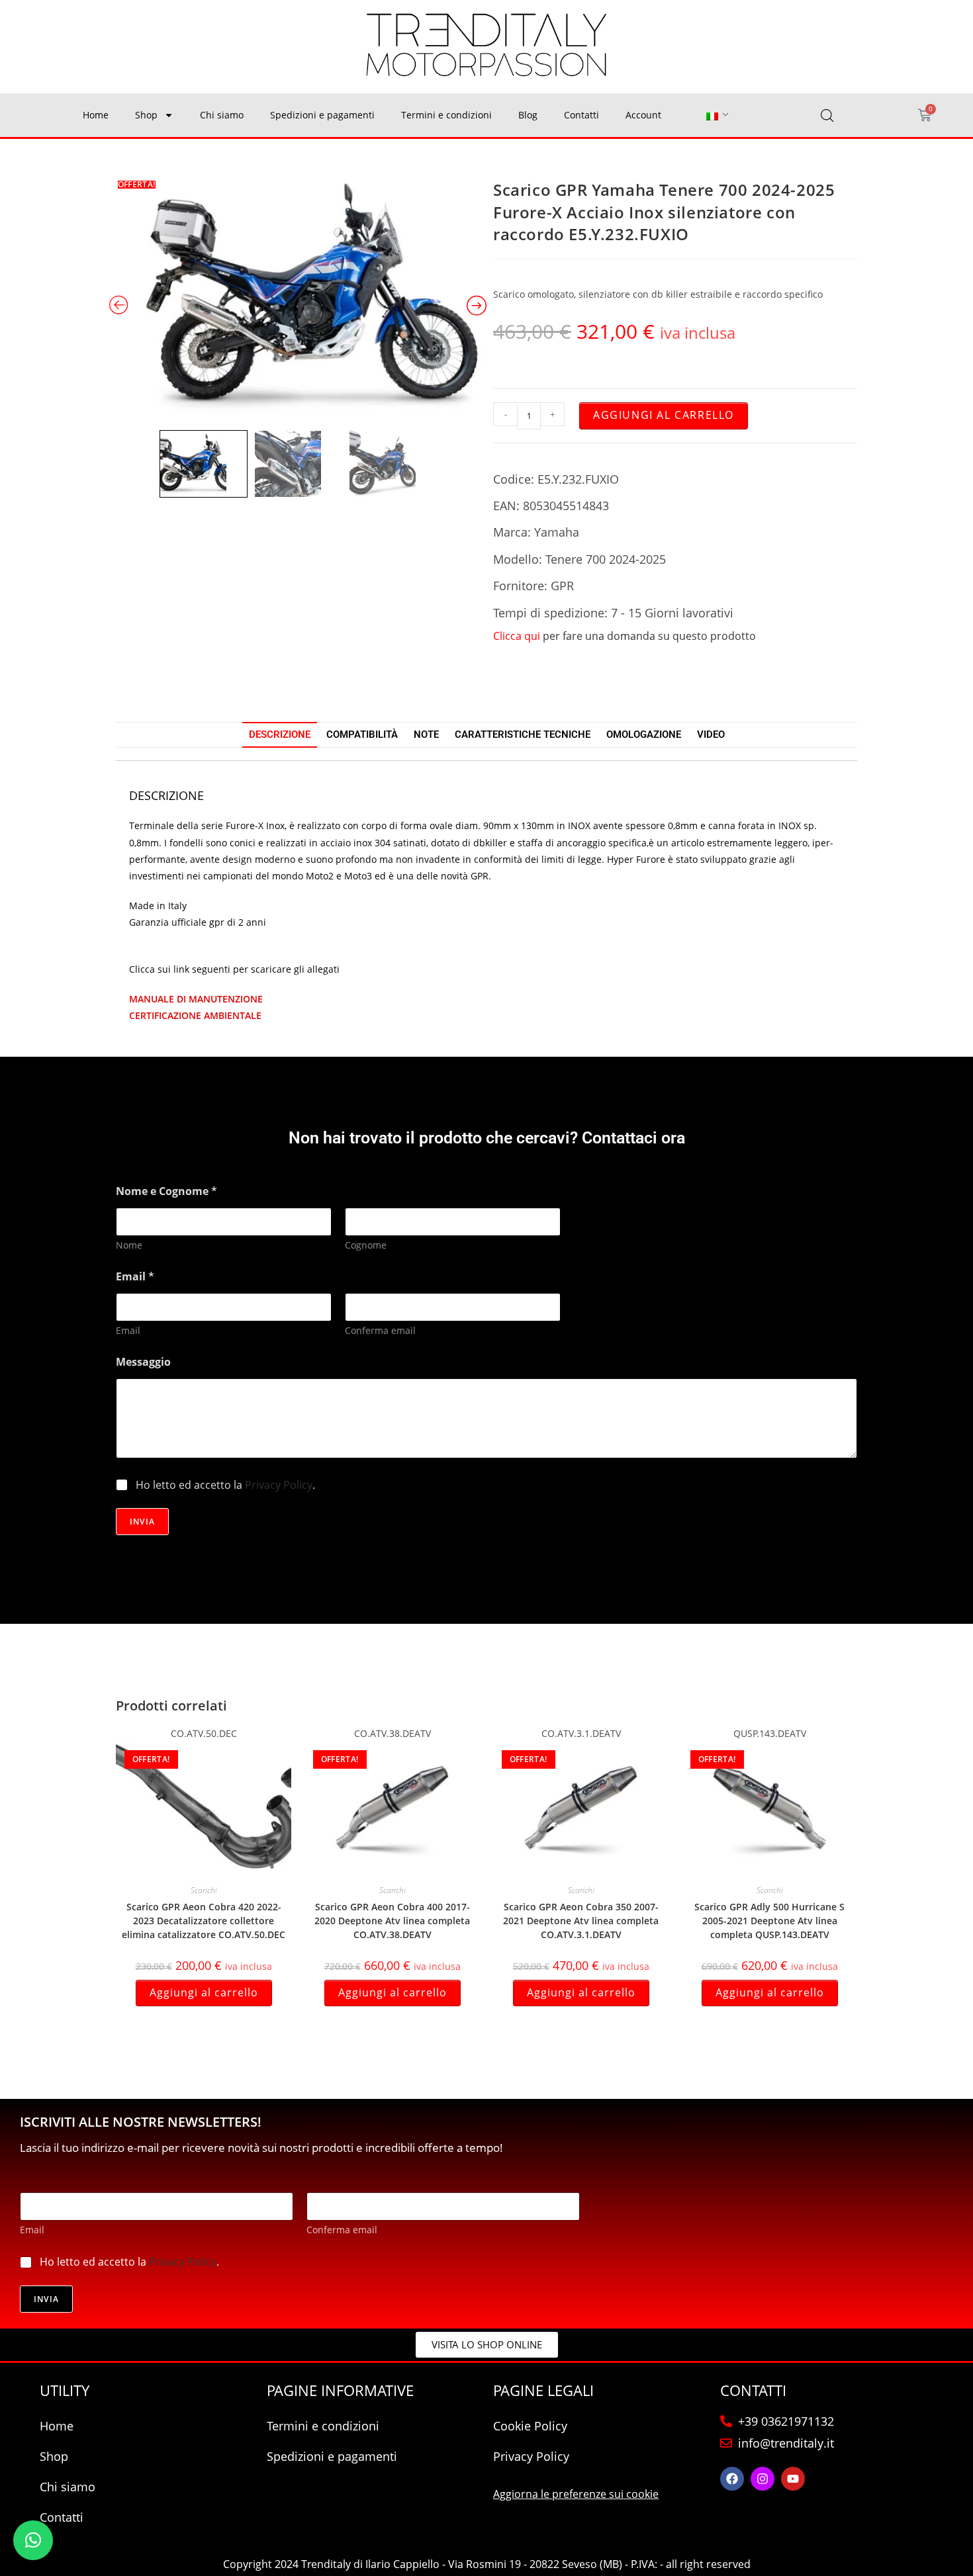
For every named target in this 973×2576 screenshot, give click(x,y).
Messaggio (143, 1362)
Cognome (366, 1245)
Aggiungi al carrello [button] (204, 1992)
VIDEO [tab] (711, 734)
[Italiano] (712, 115)
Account (643, 115)
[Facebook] (732, 2479)
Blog (528, 115)
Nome (129, 1245)
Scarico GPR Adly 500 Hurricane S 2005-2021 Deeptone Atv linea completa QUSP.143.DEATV (769, 1921)
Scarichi (204, 1890)
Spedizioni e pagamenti (322, 115)
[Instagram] (763, 2479)
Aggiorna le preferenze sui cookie (576, 2494)
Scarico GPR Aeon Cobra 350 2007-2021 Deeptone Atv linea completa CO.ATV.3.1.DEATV (581, 1921)
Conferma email (380, 1330)
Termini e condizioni (446, 115)
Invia (142, 1522)
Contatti (581, 115)
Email (128, 1330)
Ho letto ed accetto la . (225, 1485)
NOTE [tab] (426, 734)
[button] (33, 2540)
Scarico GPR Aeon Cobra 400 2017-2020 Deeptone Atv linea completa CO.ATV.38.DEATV (392, 1921)
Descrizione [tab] (280, 734)
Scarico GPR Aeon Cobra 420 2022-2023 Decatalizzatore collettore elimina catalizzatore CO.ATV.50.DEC (204, 1921)
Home (96, 115)
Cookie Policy (530, 2426)
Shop (146, 115)
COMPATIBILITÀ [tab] (362, 734)
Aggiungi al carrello (664, 415)
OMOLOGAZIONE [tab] (644, 734)
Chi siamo (222, 115)
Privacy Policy (279, 1485)
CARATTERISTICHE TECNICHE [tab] (523, 734)
